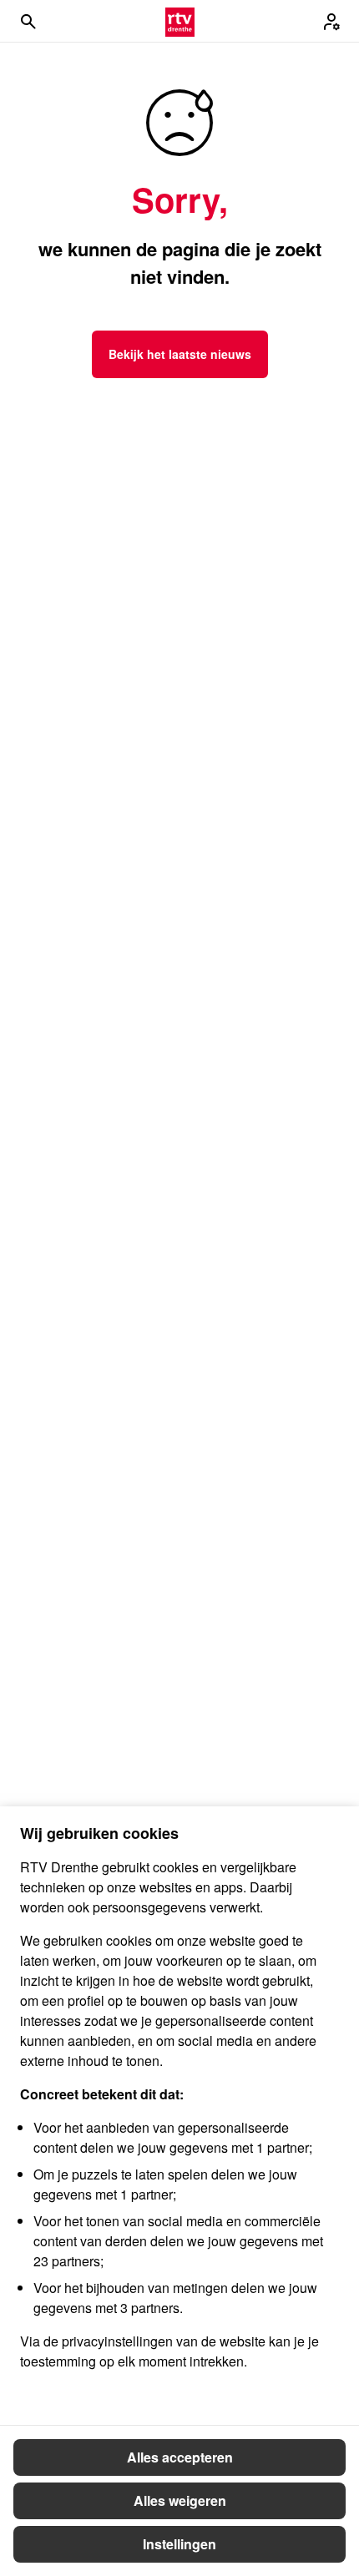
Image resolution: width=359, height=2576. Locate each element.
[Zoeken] (28, 22)
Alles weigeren (180, 2500)
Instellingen (179, 2544)
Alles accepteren (180, 2457)
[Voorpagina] (180, 22)
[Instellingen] (331, 22)
